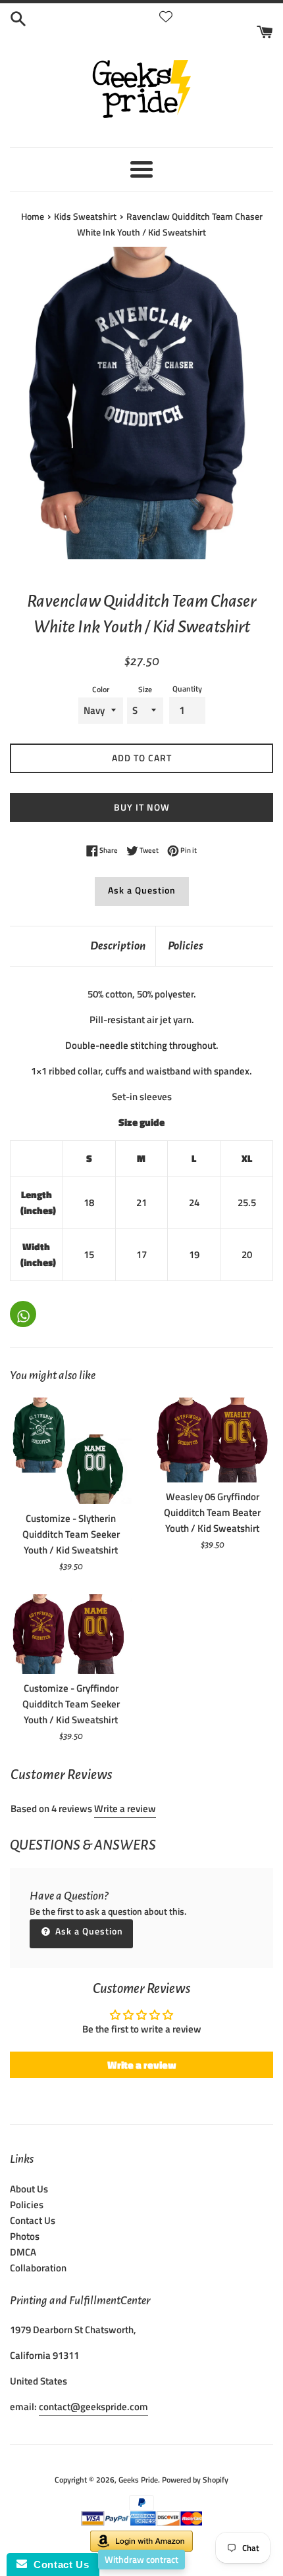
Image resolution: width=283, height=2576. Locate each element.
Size (145, 689)
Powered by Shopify (195, 2480)
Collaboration (38, 2268)
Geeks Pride (138, 2480)
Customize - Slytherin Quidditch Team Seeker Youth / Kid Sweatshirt (71, 1534)
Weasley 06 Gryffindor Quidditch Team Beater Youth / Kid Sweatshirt (212, 1512)
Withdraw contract (141, 2559)
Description (118, 946)
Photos (25, 2236)
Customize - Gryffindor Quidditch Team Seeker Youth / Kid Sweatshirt (71, 1704)
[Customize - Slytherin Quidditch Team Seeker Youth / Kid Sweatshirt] (71, 1451)
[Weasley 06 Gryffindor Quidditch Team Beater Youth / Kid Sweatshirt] (212, 1440)
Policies (186, 946)
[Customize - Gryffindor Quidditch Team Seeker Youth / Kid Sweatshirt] (71, 1634)
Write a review (125, 1808)
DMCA (23, 2252)
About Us (29, 2189)
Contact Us (33, 2220)
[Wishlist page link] (166, 16)
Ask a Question (142, 890)
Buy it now (142, 807)
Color (101, 689)
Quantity (187, 689)
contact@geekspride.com (93, 2407)
